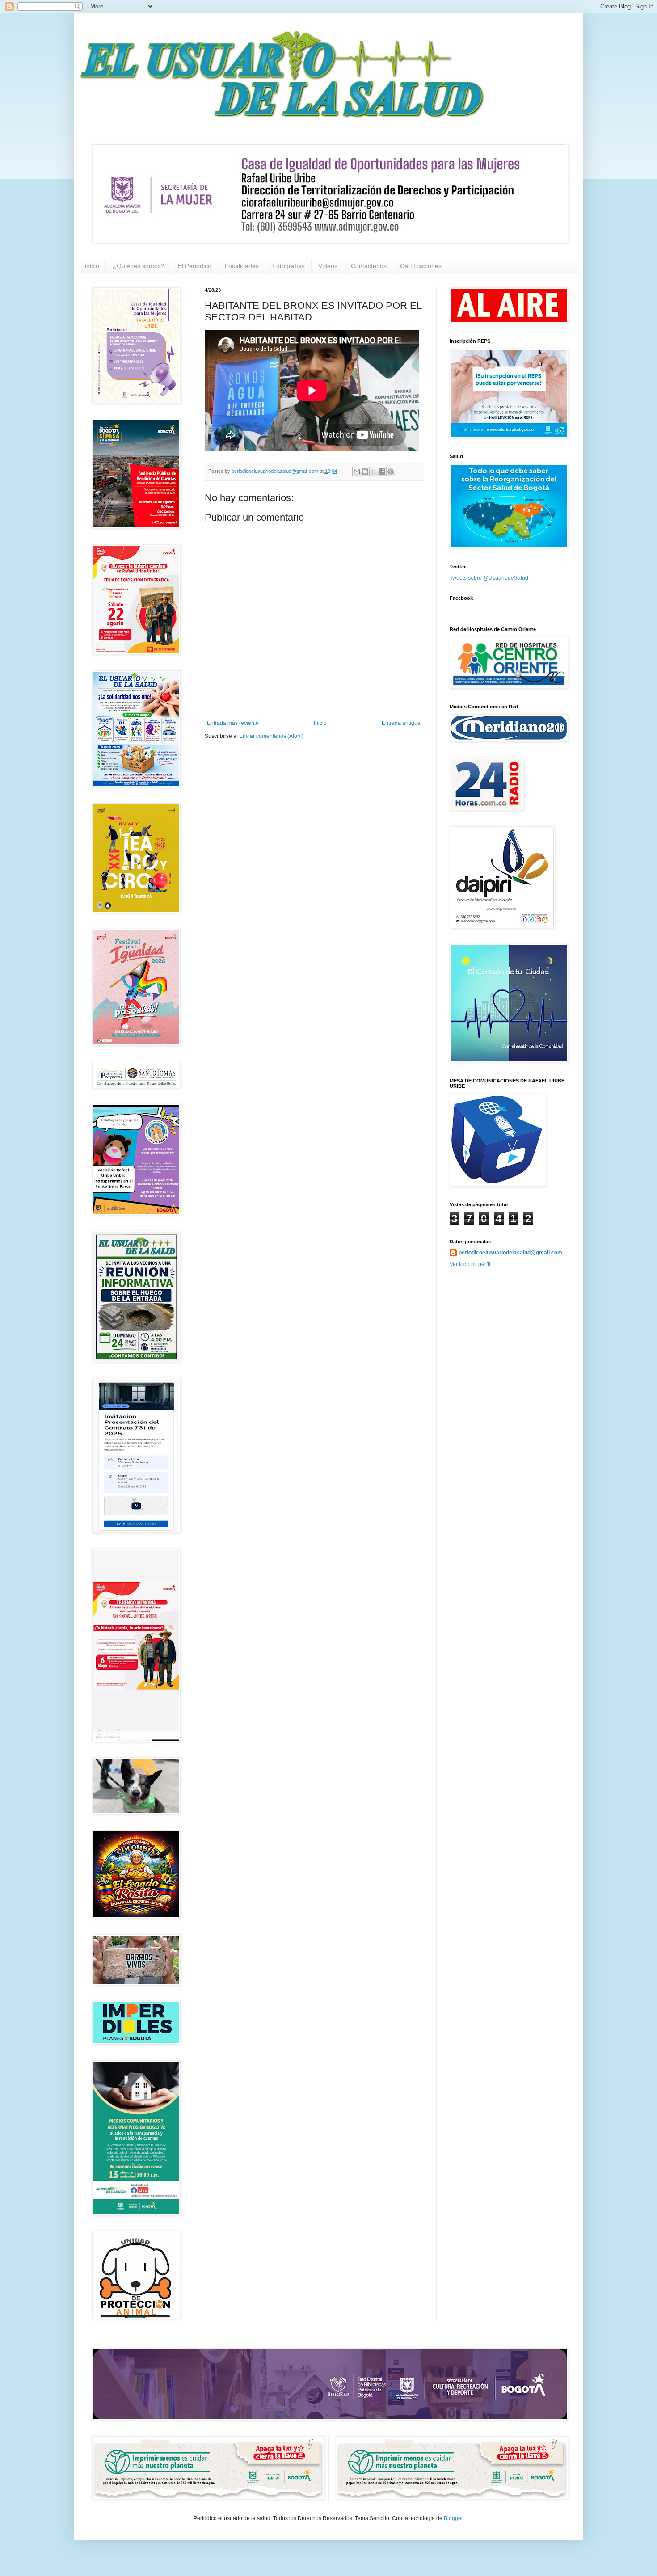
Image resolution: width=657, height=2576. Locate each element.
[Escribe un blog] (365, 471)
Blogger (453, 2518)
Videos (328, 266)
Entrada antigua (401, 723)
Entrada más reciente (233, 723)
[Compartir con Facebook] (382, 471)
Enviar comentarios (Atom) (271, 736)
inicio (92, 266)
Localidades (242, 266)
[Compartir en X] (374, 471)
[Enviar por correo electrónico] (357, 471)
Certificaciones (421, 266)
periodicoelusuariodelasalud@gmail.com (510, 1253)
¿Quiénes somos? (139, 266)
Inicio (320, 723)
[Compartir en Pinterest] (391, 471)
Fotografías (288, 266)
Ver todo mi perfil (470, 1264)
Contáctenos (369, 266)
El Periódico (195, 266)
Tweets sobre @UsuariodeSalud (489, 578)
